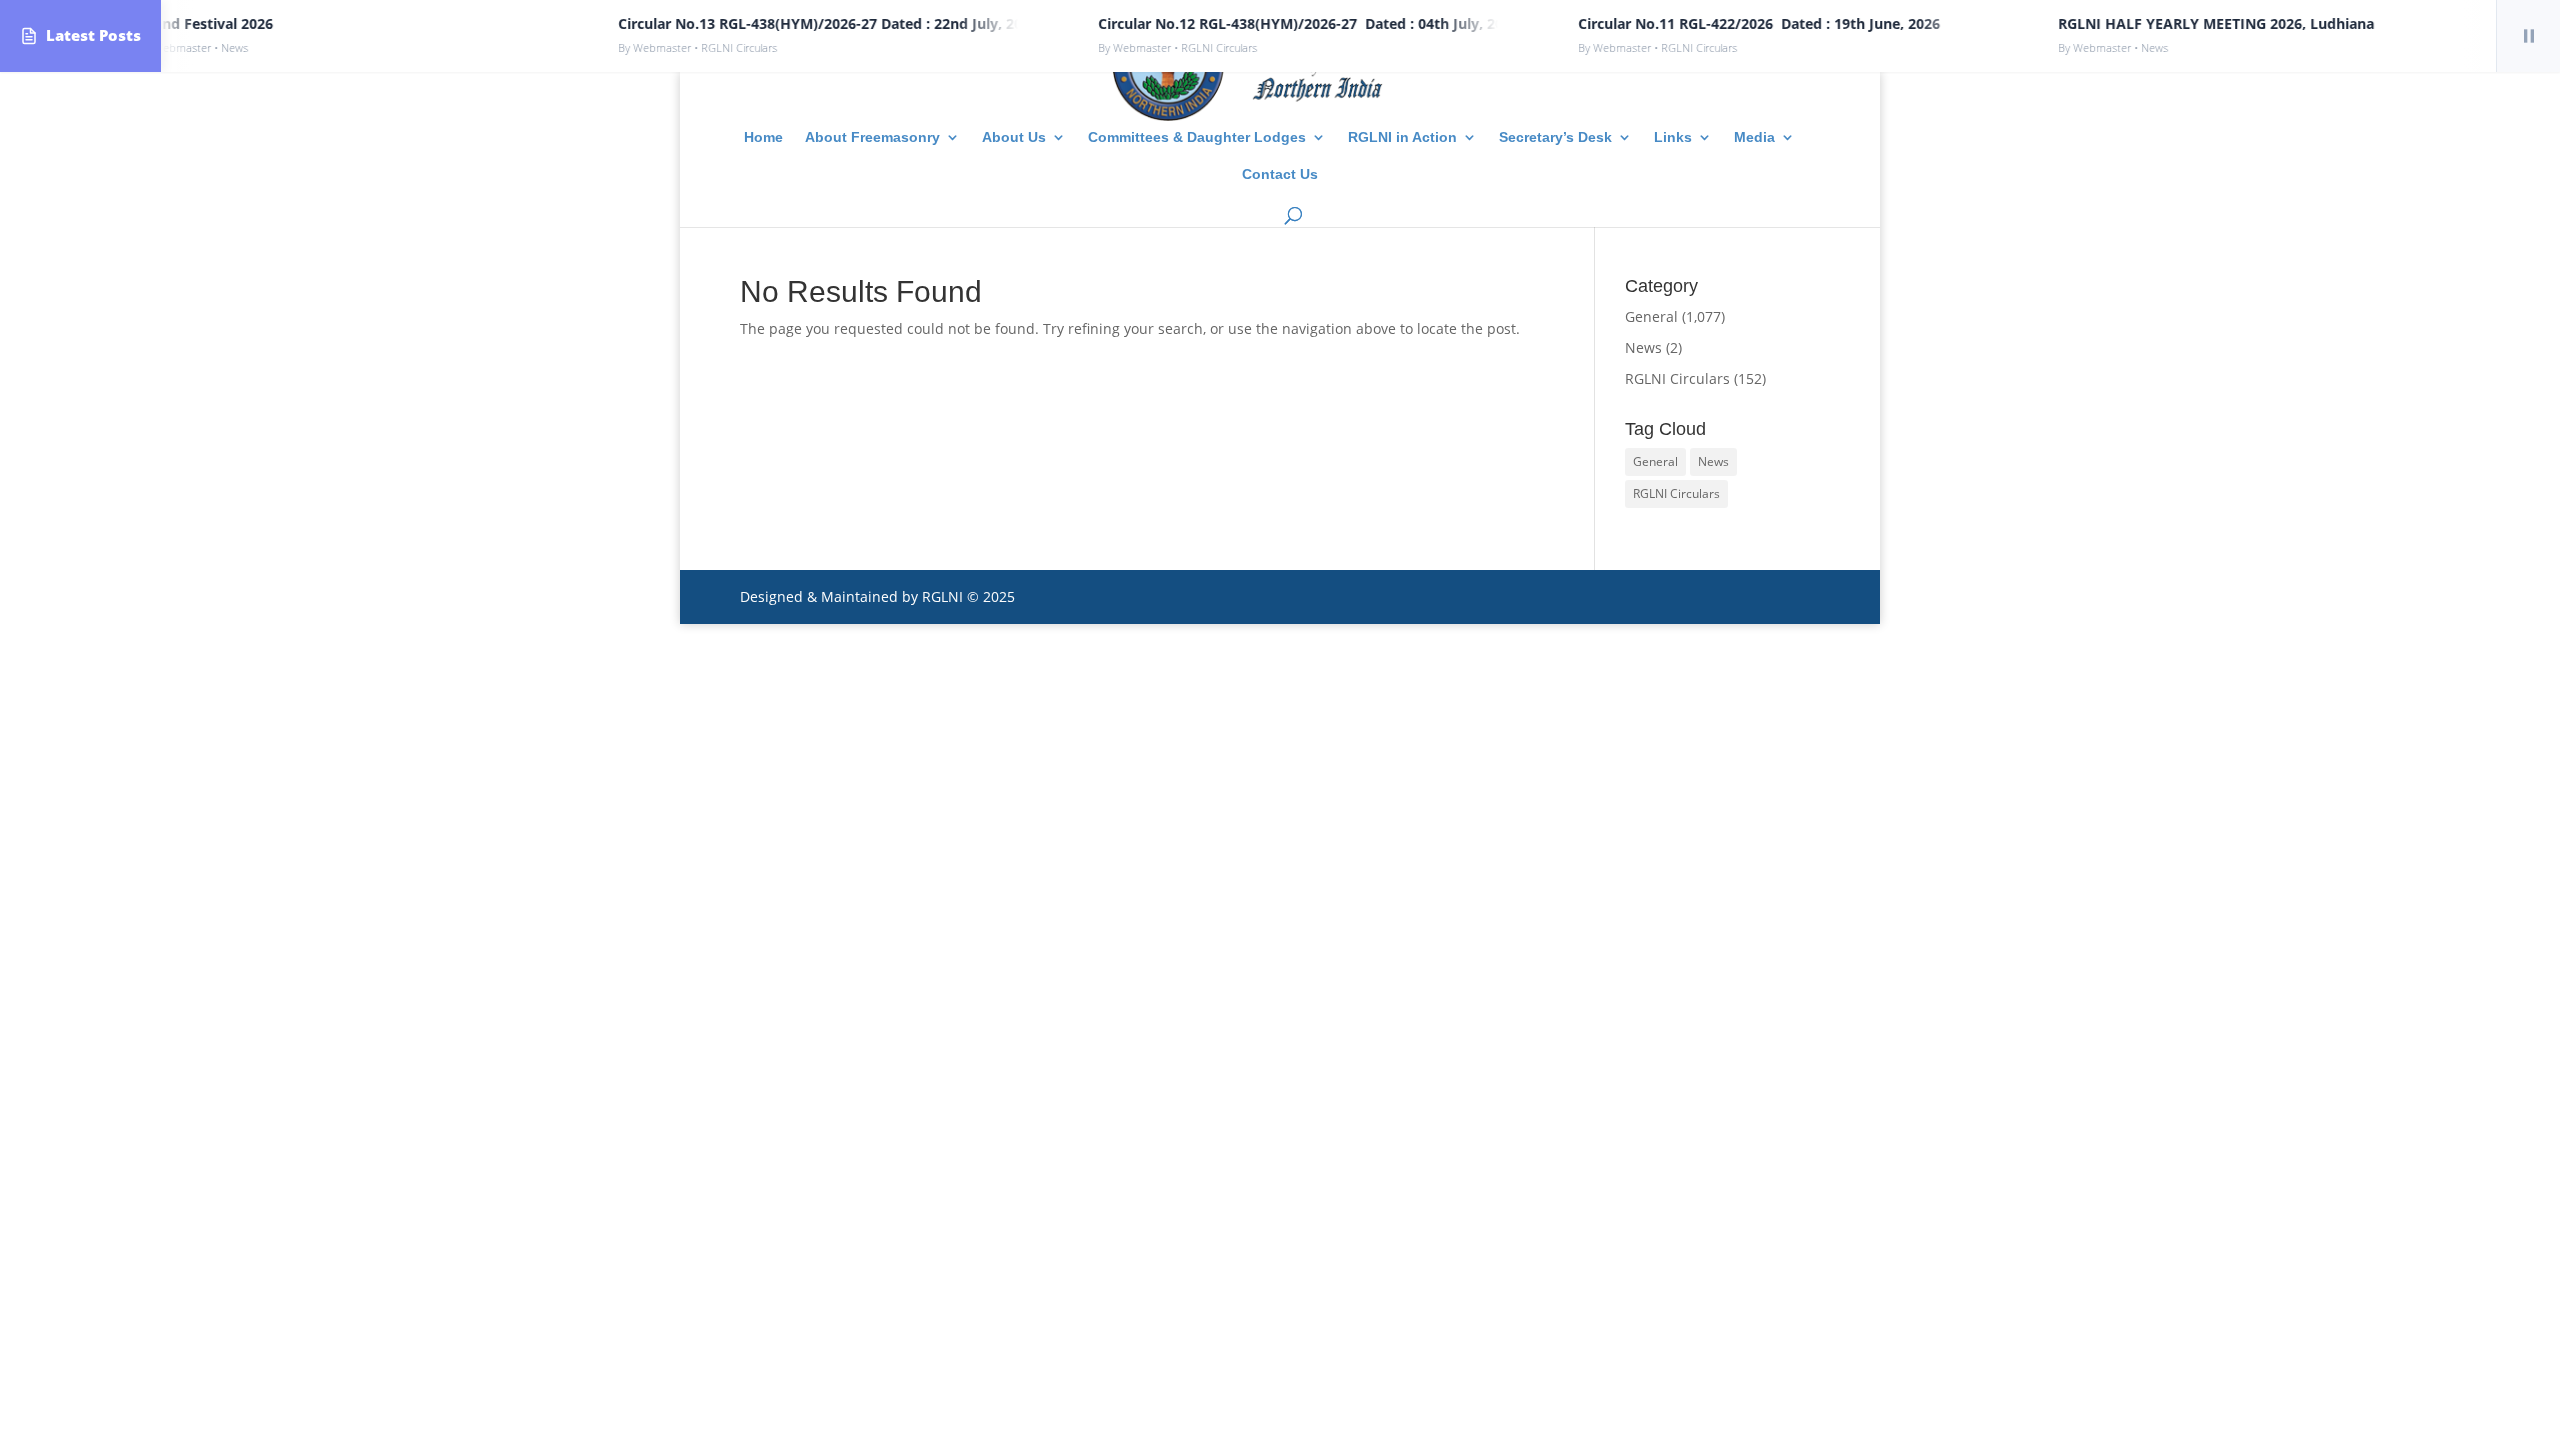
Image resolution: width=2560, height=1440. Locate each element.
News (1643, 347)
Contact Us (1280, 174)
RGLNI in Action (1402, 137)
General (1651, 316)
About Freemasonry (872, 137)
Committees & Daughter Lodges (1197, 137)
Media (1754, 137)
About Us (1014, 137)
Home (763, 137)
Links (1673, 137)
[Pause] (2528, 36)
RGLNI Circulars (1677, 378)
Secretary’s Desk (1555, 137)
